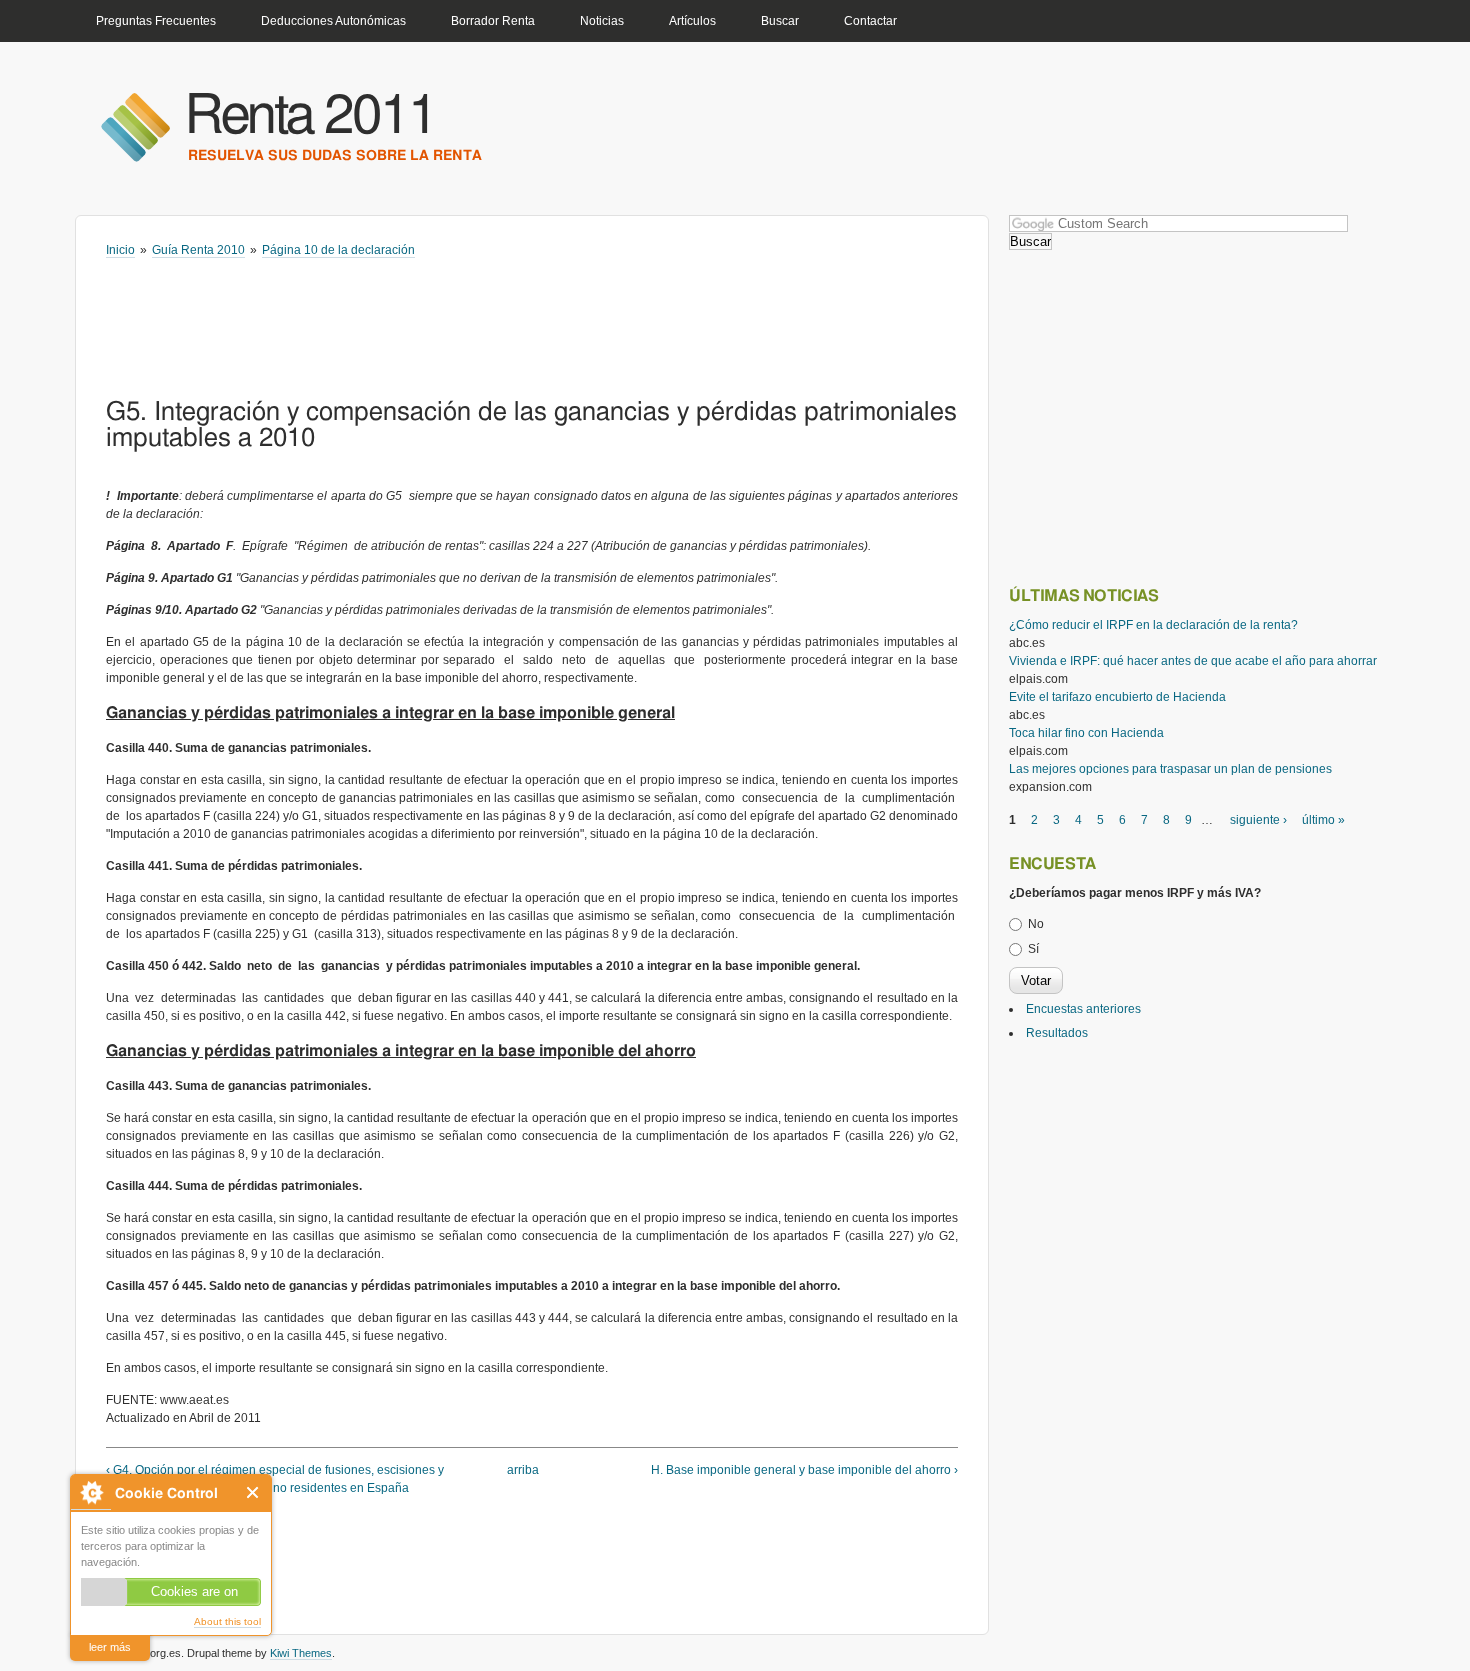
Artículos (692, 21)
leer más (110, 1647)
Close (253, 1492)
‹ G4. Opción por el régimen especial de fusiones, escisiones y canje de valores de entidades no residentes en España (275, 1479)
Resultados (1057, 1033)
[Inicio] (135, 126)
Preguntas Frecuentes (156, 21)
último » (1323, 820)
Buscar (780, 21)
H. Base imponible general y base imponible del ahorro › (804, 1470)
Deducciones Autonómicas (333, 21)
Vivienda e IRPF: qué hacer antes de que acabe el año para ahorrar (1193, 661)
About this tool (227, 1621)
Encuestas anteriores (1083, 1009)
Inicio (120, 250)
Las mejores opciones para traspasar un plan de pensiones (1170, 769)
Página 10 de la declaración (338, 250)
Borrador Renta (493, 21)
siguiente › (1258, 820)
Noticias (602, 21)
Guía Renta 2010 (198, 250)
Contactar (870, 21)
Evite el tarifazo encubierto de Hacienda (1117, 697)
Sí (1033, 949)
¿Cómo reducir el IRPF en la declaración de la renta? (1153, 625)
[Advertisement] (470, 314)
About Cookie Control (91, 1492)
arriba (523, 1470)
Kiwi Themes (301, 1653)
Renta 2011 (310, 116)
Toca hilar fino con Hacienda (1086, 733)
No (1036, 924)
